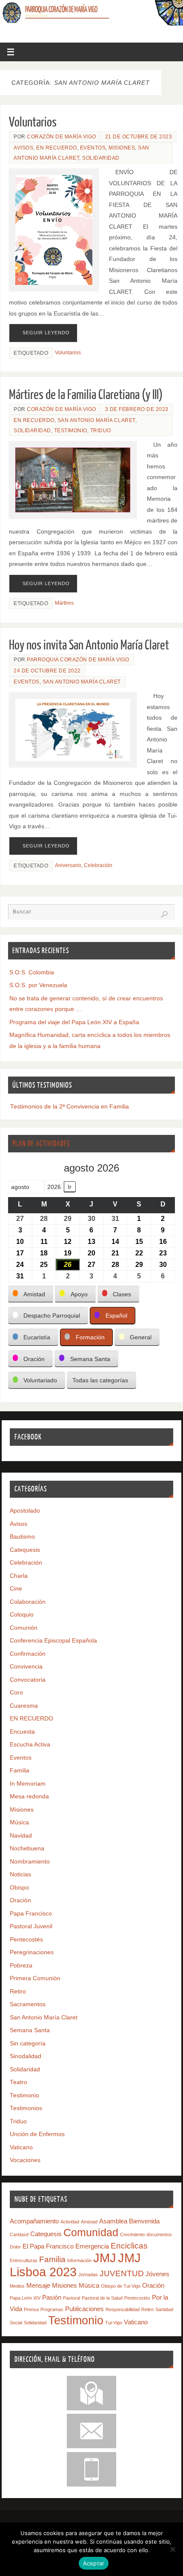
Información (79, 2260)
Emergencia (92, 2246)
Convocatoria (28, 1680)
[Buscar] (164, 914)
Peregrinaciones (32, 1952)
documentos (159, 2234)
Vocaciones (25, 2160)
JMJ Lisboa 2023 (75, 2265)
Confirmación (28, 1654)
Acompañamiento (34, 2221)
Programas (52, 2309)
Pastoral (71, 2298)
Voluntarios (33, 122)
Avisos (23, 148)
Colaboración (28, 1602)
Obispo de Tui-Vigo (121, 2286)
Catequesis (25, 1550)
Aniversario (68, 865)
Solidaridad (101, 158)
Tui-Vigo (114, 2323)
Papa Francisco (31, 1914)
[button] (31, 1294)
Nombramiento (30, 1862)
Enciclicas (129, 2246)
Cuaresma (24, 1706)
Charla (19, 1576)
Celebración (98, 865)
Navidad (21, 1836)
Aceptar (94, 2563)
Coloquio (22, 1615)
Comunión (24, 1628)
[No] (172, 2549)
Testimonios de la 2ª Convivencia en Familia (70, 1107)
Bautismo (22, 1537)
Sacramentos (28, 2004)
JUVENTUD (122, 2273)
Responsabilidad (123, 2309)
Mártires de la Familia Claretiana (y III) (86, 395)
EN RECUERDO (57, 148)
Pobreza (21, 1966)
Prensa (31, 2309)
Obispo (19, 1888)
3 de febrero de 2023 (137, 409)
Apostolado (25, 1511)
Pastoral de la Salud (102, 2298)
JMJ (105, 2258)
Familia (20, 1770)
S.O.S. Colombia (32, 972)
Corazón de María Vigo (61, 137)
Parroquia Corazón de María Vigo (78, 660)
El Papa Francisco (48, 2246)
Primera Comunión (35, 1978)
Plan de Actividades (41, 1144)
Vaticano (21, 2147)
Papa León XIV (25, 2298)
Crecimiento (132, 2234)
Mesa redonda (29, 1796)
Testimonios (26, 2108)
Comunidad (91, 2232)
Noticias (20, 1874)
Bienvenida (144, 2221)
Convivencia (26, 1667)
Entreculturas (24, 2260)
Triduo (101, 431)
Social (16, 2323)
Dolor (15, 2247)
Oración (20, 1900)
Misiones (122, 148)
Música (19, 1822)
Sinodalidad (26, 2056)
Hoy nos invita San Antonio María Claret (89, 645)
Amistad (89, 2222)
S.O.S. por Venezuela (38, 985)
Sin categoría (28, 2043)
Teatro (19, 2082)
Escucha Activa (30, 1745)
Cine (16, 1589)
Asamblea (113, 2221)
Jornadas (88, 2274)
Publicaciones (84, 2309)
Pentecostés (26, 1940)
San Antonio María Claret (96, 420)
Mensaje (38, 2285)
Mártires (64, 603)
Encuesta (22, 1732)
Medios (17, 2286)
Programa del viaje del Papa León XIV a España (74, 1022)
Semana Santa (30, 2030)
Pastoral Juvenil (31, 1926)
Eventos (93, 148)
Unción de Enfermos (37, 2134)
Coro (16, 1693)
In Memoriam (28, 1784)
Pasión (52, 2297)
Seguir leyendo (46, 333)
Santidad (164, 2309)
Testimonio (71, 431)
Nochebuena (27, 1848)
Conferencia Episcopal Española (53, 1641)
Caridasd (19, 2234)
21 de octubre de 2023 (139, 137)
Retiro (18, 1992)
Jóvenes (157, 2274)
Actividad (70, 2222)
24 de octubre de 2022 (47, 671)
